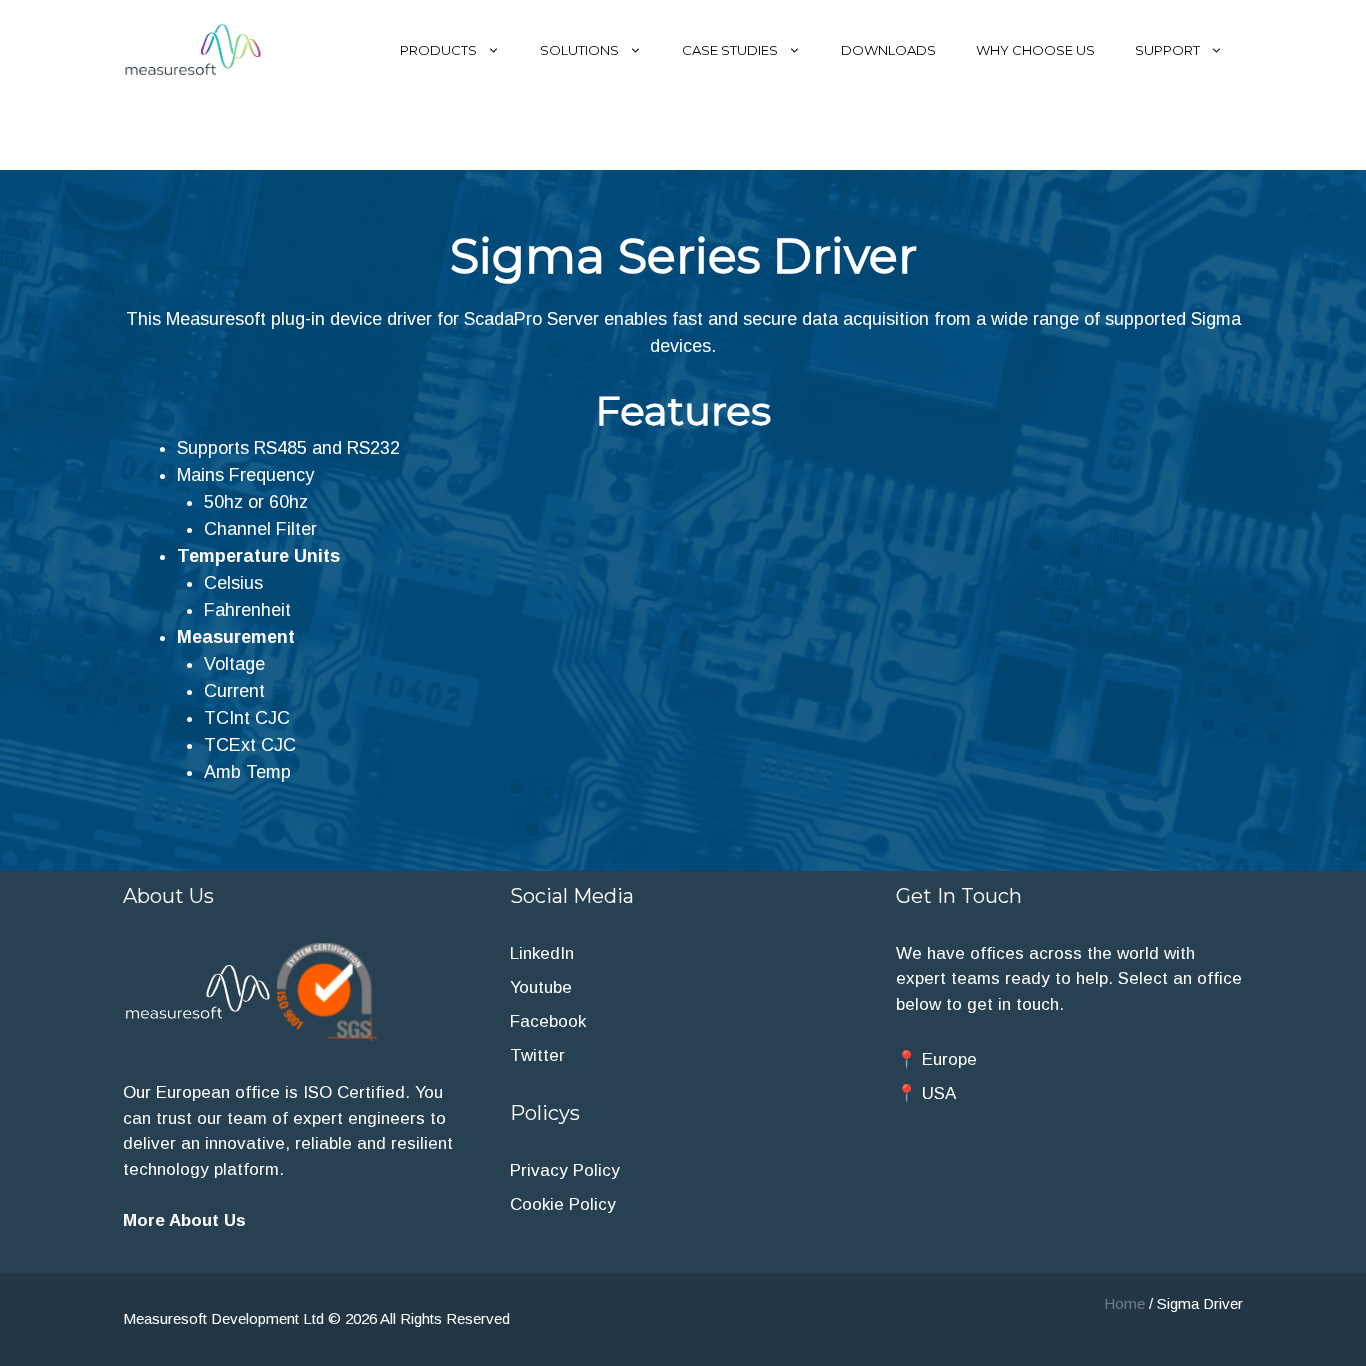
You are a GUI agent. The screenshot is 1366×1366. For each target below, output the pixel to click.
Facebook (548, 1021)
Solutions (579, 50)
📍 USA (926, 1093)
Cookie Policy (563, 1204)
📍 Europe (936, 1059)
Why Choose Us (1035, 50)
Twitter (537, 1055)
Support (1167, 50)
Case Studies (730, 50)
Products (438, 50)
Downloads (888, 50)
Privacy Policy (565, 1170)
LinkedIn (542, 953)
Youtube (541, 987)
